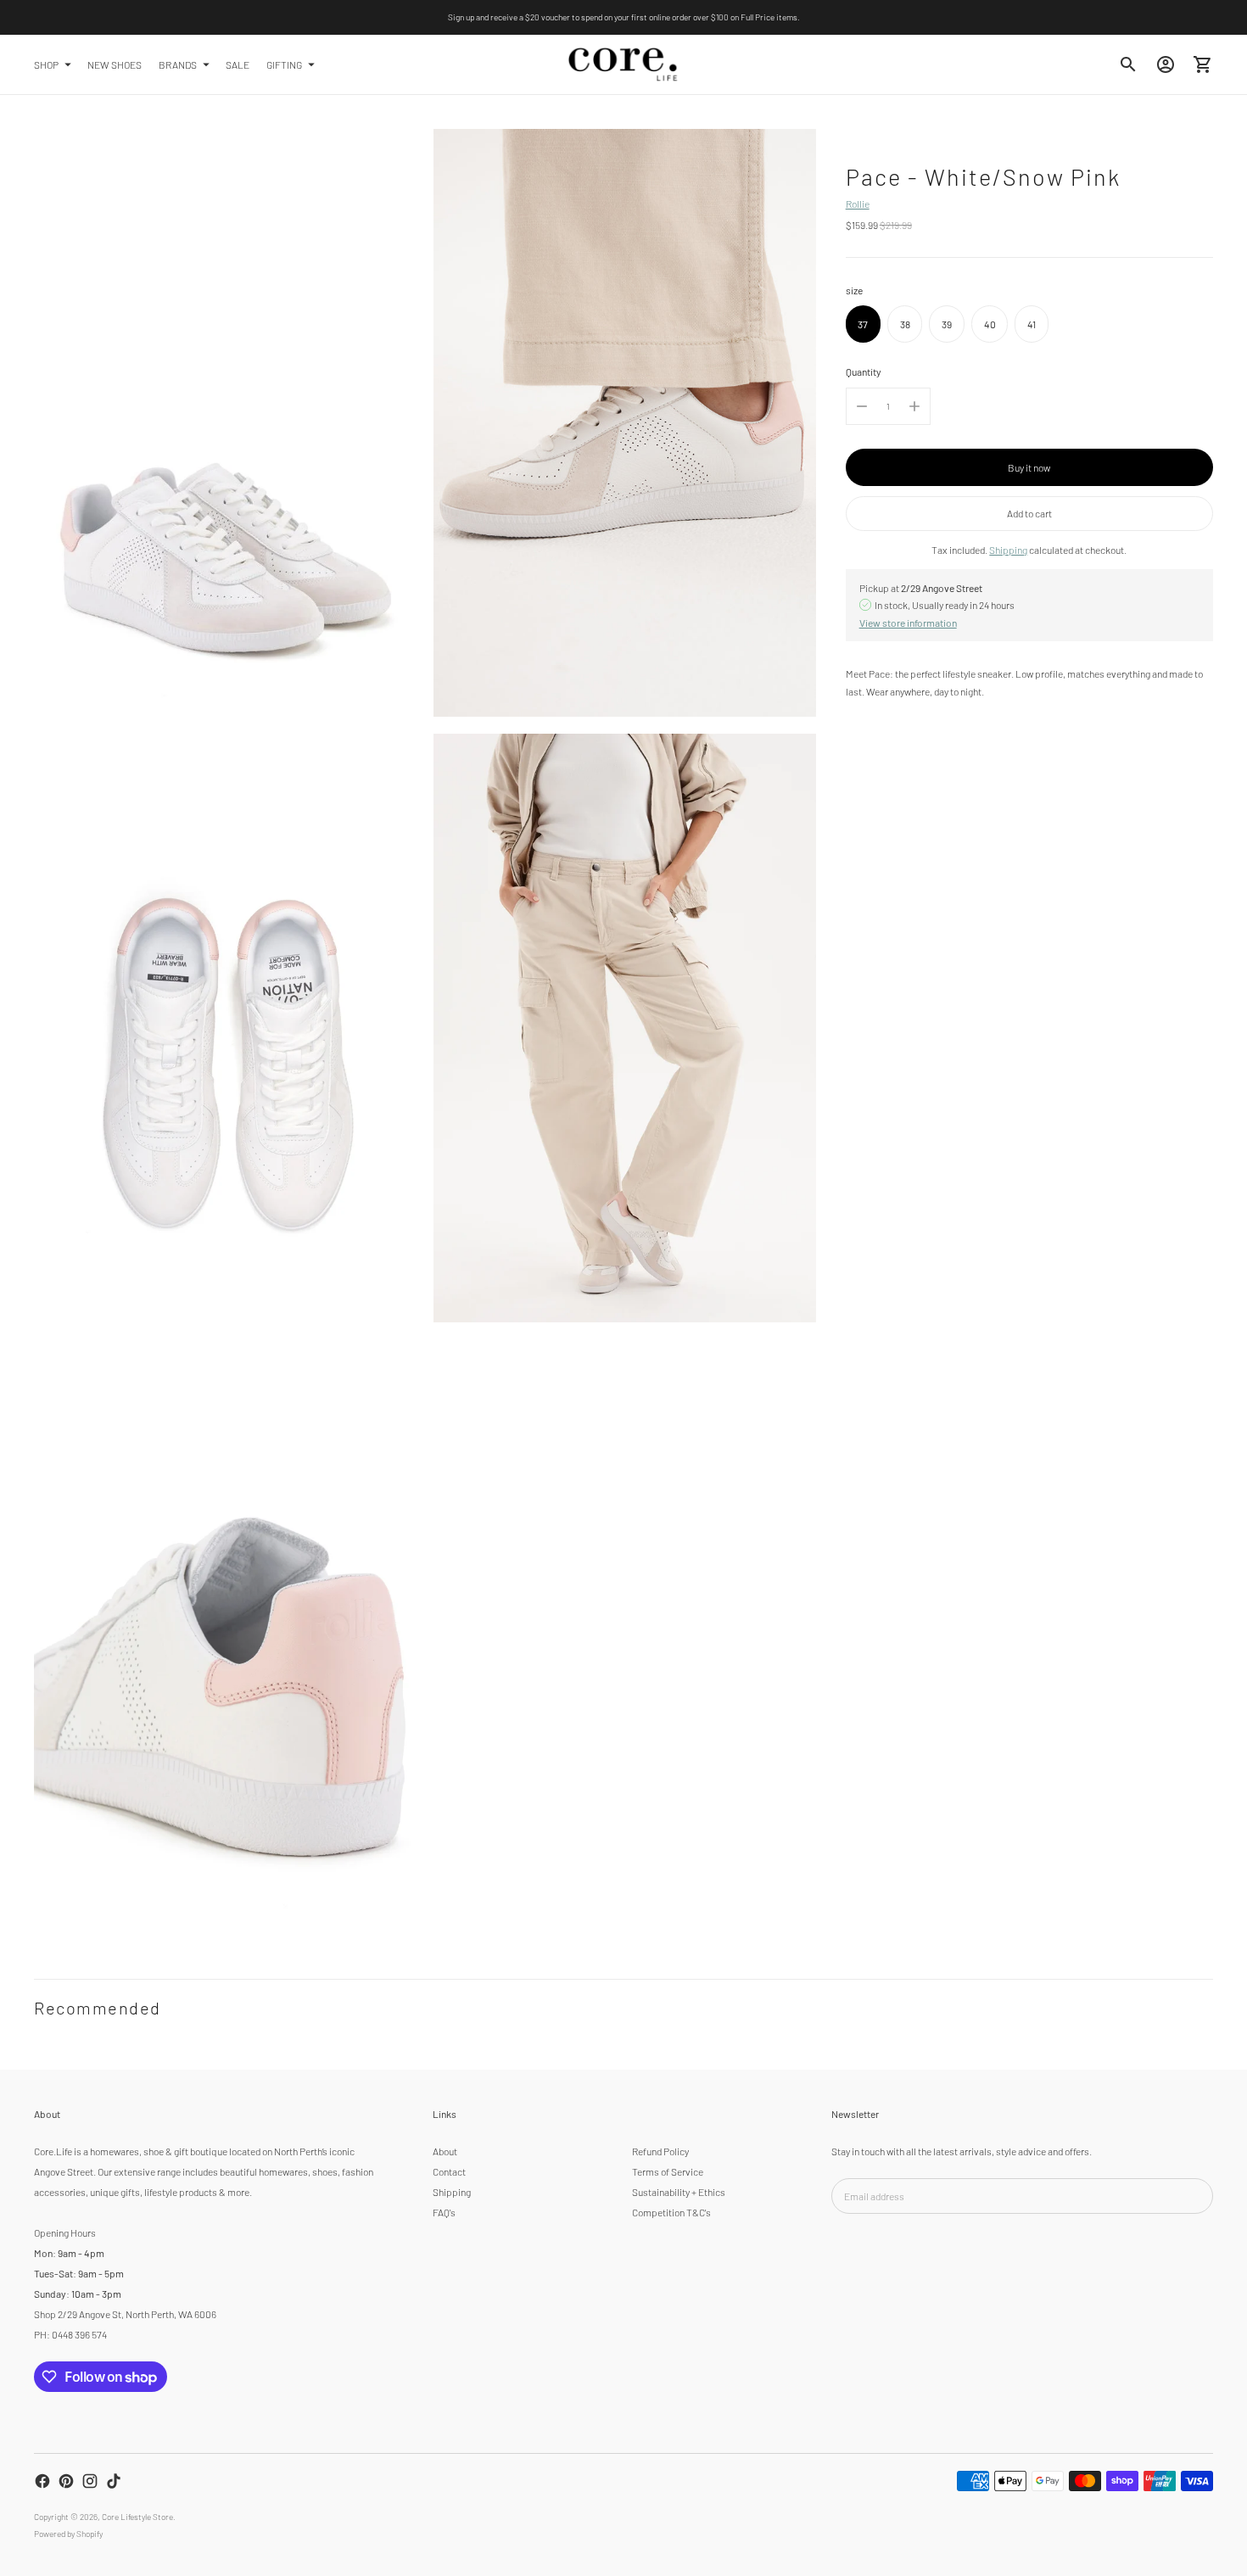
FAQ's (444, 2212)
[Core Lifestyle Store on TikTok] (114, 2481)
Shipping (1008, 550)
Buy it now (1029, 467)
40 (990, 323)
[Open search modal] (1128, 64)
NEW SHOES (115, 64)
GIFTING (284, 64)
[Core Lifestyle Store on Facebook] (42, 2481)
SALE (238, 64)
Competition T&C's (671, 2212)
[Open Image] (225, 423)
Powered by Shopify (68, 2534)
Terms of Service (668, 2171)
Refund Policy (660, 2151)
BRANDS (178, 64)
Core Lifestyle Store (137, 2517)
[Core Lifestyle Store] (623, 64)
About (445, 2151)
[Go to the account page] (1166, 64)
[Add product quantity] (914, 406)
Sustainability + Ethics (679, 2192)
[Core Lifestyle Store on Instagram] (90, 2481)
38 (905, 323)
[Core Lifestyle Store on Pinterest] (66, 2481)
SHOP (46, 64)
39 (947, 323)
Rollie (858, 204)
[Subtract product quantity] (862, 406)
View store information (908, 622)
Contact (449, 2171)
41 (1032, 323)
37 (863, 323)
